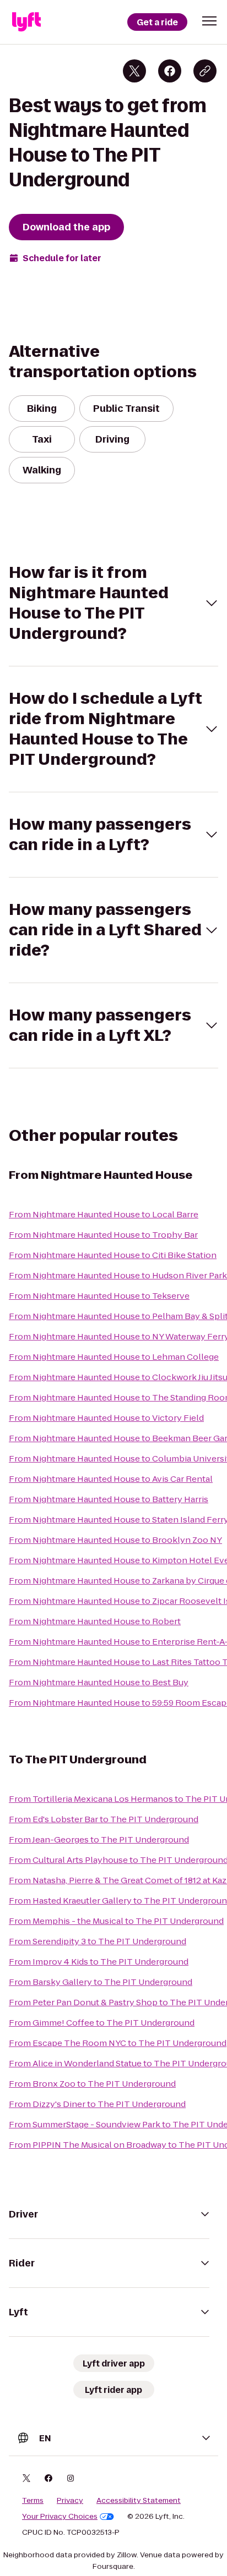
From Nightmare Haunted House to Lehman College (114, 1357)
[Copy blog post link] (205, 71)
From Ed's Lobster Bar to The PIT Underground (104, 1819)
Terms (33, 2501)
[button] (209, 21)
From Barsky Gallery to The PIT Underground (101, 1982)
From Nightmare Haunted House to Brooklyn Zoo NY (115, 1540)
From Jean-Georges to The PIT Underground (99, 1839)
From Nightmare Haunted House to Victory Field (106, 1418)
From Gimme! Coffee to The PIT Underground (102, 2023)
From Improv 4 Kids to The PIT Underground (99, 1962)
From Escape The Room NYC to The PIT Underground (118, 2043)
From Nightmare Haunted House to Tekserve (99, 1296)
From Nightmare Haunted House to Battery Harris (109, 1499)
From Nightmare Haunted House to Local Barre (104, 1214)
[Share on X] (134, 71)
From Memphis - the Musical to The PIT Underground (116, 1921)
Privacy (70, 2501)
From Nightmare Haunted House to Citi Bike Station (113, 1255)
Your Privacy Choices (60, 2517)
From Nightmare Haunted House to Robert (95, 1621)
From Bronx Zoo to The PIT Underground (92, 2084)
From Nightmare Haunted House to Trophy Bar (103, 1235)
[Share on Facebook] (170, 71)
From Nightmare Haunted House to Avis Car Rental (111, 1479)
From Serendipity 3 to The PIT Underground (98, 1941)
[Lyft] (26, 22)
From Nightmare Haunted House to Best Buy (99, 1682)
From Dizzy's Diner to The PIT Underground (97, 2104)
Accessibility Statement (139, 2501)
